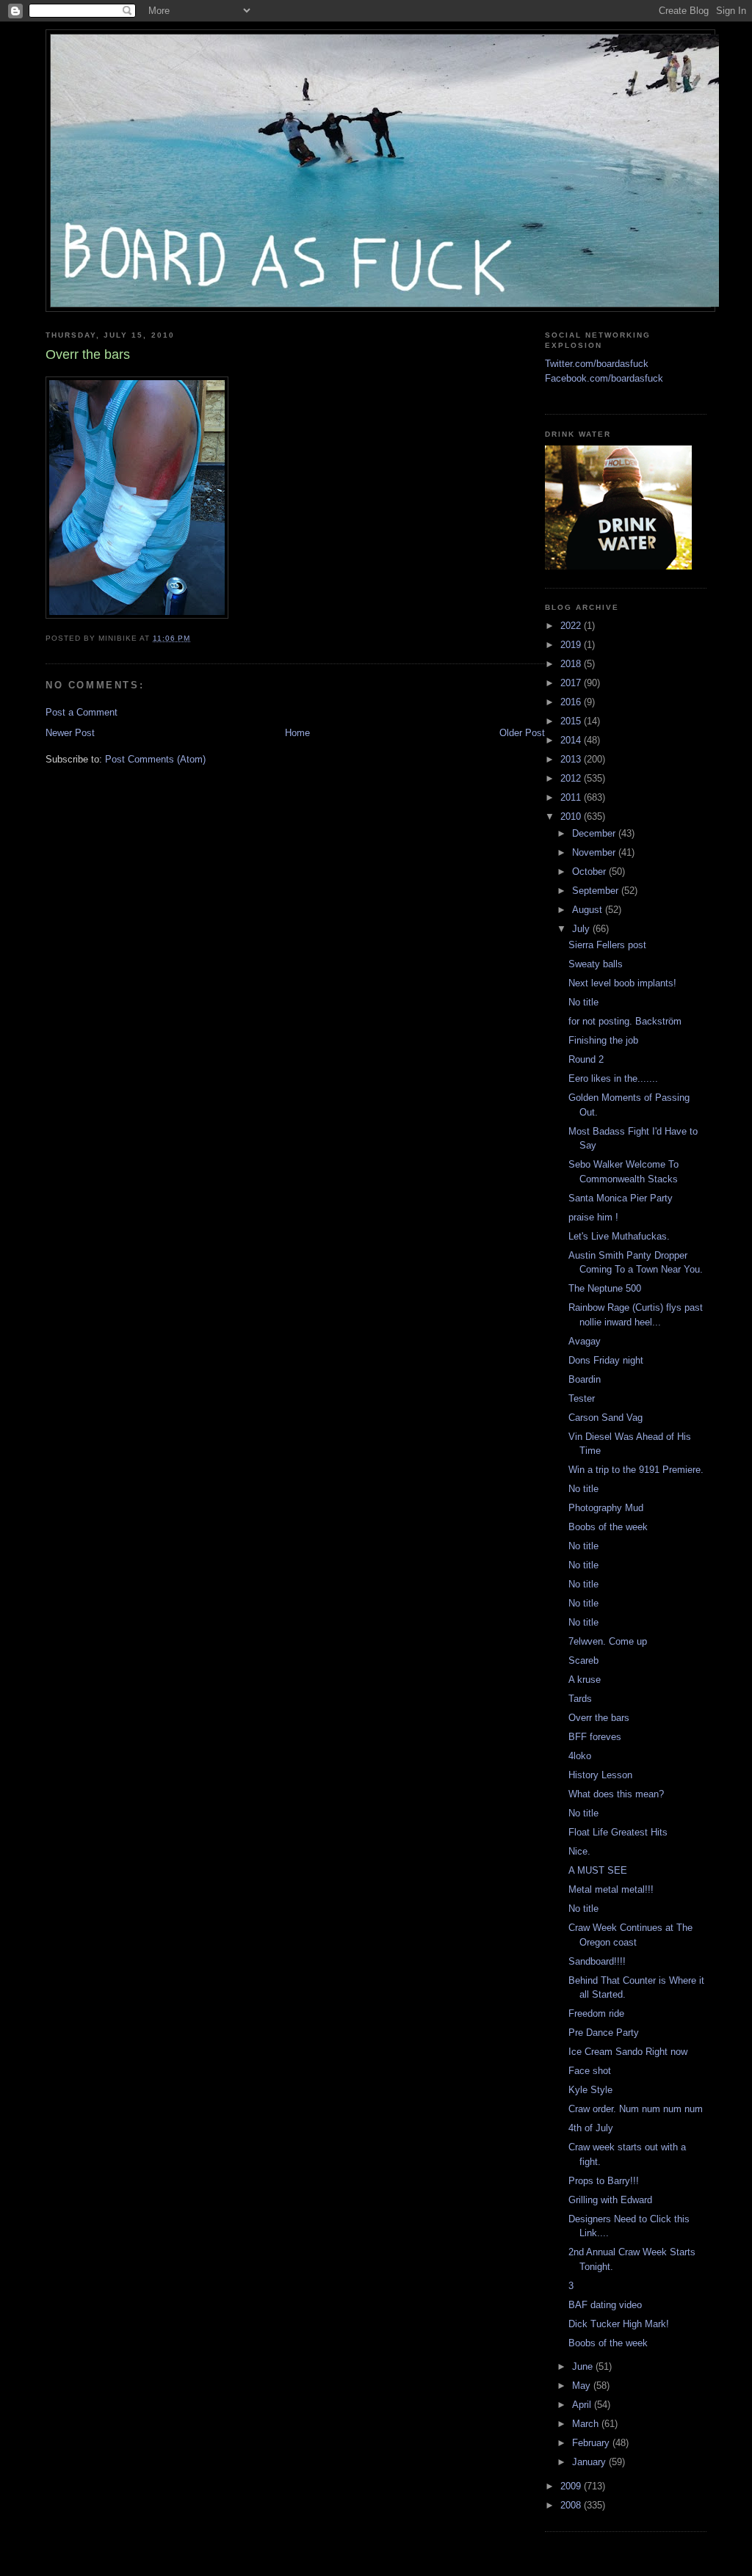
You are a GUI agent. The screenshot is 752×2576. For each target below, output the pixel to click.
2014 (572, 740)
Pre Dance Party (604, 2033)
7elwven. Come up (608, 1641)
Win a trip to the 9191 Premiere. (636, 1470)
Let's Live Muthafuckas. (619, 1236)
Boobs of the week (608, 1527)
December (595, 833)
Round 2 (586, 1059)
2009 (572, 2486)
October (590, 872)
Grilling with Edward (610, 2200)
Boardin (585, 1379)
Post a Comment (82, 712)
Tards (580, 1699)
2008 (572, 2505)
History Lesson (600, 1775)
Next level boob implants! (622, 983)
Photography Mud (606, 1508)
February (592, 2443)
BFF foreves (595, 1737)
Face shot (590, 2071)
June (584, 2366)
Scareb (583, 1660)
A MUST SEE (598, 1870)
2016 (572, 702)
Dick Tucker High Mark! (619, 2324)
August (589, 910)
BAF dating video (605, 2305)
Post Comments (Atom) (155, 759)
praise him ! (593, 1217)
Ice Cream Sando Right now (628, 2052)
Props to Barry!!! (604, 2181)
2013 (572, 759)
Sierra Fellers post (607, 945)
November (595, 852)
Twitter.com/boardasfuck (597, 364)
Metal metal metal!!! (611, 1889)
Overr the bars (599, 1718)
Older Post (522, 733)
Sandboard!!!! (597, 1961)
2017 (572, 683)
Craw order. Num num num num (636, 2109)
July (582, 929)
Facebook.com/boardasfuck (604, 378)
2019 (572, 645)
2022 (572, 626)
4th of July (591, 2128)
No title (583, 1002)
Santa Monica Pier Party (621, 1198)
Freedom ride (596, 2013)
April (583, 2405)
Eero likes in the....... (613, 1078)
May (583, 2386)
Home (297, 733)
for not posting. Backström (625, 1021)
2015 (572, 721)
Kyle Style (590, 2090)
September (597, 891)
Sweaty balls (596, 964)
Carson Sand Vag (605, 1418)
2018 (572, 664)
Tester (582, 1398)
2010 (572, 816)
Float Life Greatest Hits (618, 1832)
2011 (572, 797)
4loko (580, 1756)
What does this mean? (616, 1794)
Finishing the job (603, 1040)
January (590, 2462)
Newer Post (70, 733)
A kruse (585, 1680)
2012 (572, 778)
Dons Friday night (606, 1360)
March (587, 2424)
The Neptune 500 (605, 1288)
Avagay (585, 1341)
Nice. (579, 1851)
